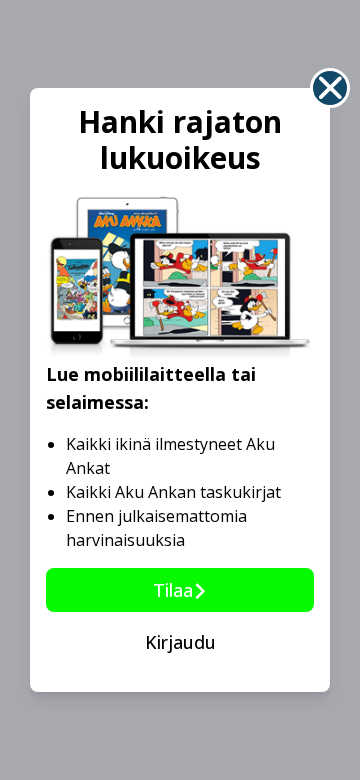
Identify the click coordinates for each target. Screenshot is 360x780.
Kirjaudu (180, 642)
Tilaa (173, 590)
